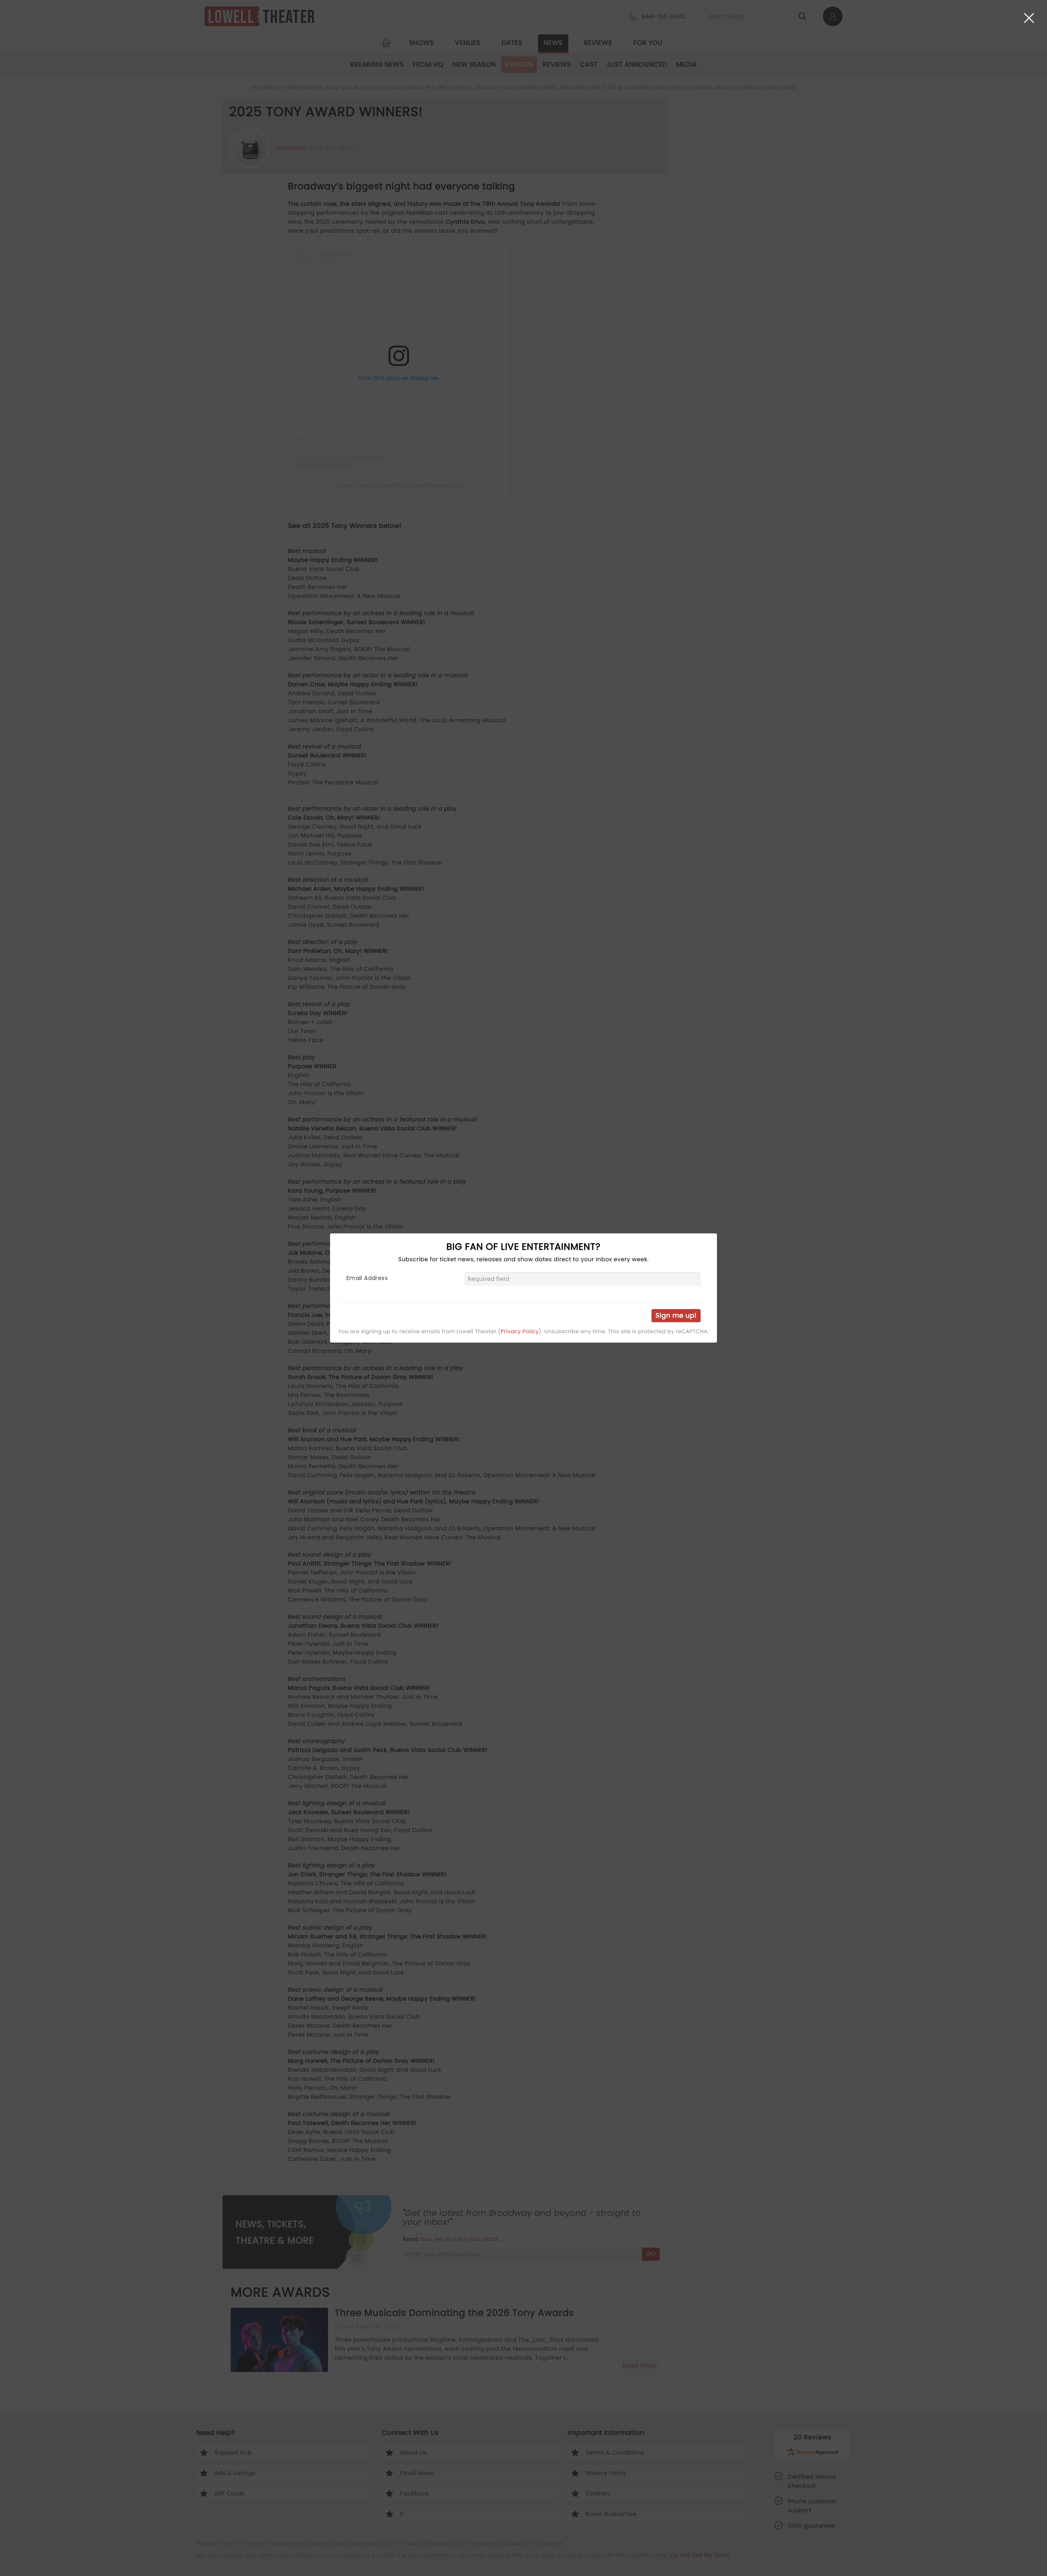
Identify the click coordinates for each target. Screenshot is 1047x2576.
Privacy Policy (520, 1332)
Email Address (367, 1278)
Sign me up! (676, 1315)
